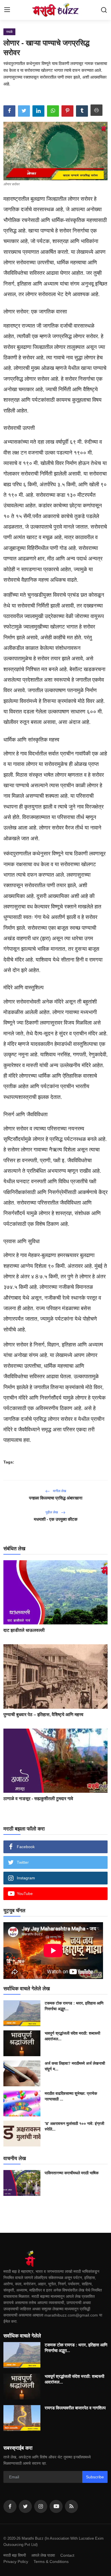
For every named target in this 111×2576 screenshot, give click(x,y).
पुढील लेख (52, 1512)
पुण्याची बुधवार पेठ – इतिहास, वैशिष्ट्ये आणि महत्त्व (43, 1715)
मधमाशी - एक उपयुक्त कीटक (56, 1519)
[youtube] (56, 2506)
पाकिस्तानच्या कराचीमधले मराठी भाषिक (72, 2173)
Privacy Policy (16, 2562)
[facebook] (10, 2506)
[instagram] (41, 2506)
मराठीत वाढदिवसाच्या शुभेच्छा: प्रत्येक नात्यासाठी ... (71, 2096)
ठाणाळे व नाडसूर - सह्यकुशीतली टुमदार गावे (38, 1799)
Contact (67, 2555)
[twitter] (25, 2506)
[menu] (7, 10)
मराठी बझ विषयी (15, 2555)
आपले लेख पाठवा (43, 2555)
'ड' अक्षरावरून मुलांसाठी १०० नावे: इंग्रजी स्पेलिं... (74, 2126)
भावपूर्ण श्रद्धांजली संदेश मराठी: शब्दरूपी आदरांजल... (72, 2036)
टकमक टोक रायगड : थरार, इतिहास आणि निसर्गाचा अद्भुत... (74, 2006)
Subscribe (95, 2477)
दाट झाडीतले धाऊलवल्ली (24, 1630)
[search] (104, 10)
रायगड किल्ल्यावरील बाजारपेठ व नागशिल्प (75, 2408)
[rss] (71, 2506)
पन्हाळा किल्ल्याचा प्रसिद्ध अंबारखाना (56, 1498)
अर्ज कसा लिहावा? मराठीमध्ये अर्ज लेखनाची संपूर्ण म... (75, 2066)
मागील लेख (59, 1491)
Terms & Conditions (51, 2562)
